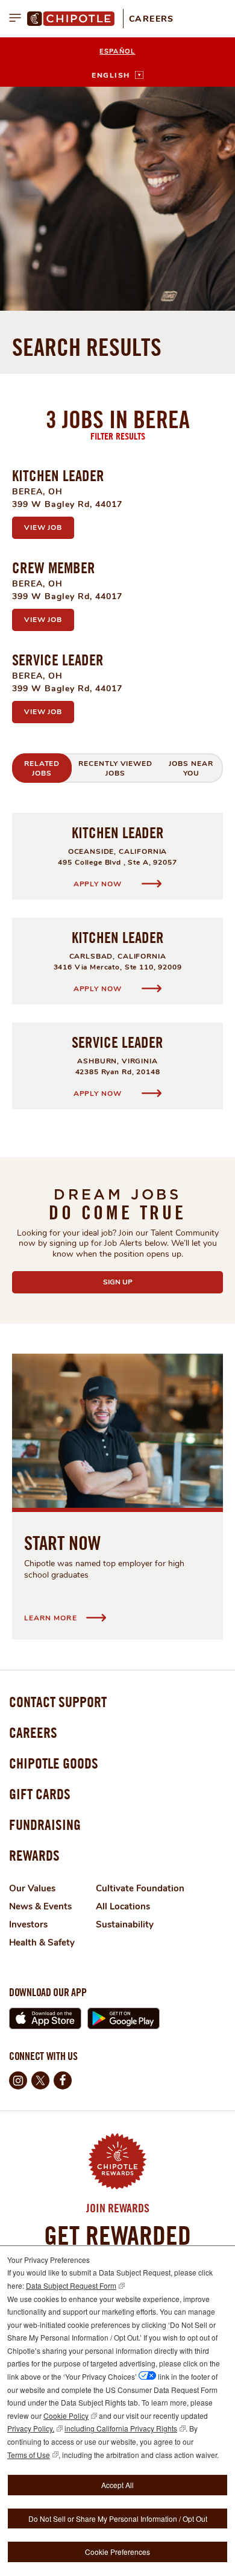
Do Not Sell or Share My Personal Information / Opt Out (118, 2518)
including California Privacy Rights (121, 2428)
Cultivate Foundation (140, 1888)
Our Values (32, 1888)
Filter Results (118, 436)
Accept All (117, 2485)
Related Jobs (42, 768)
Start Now (62, 1543)
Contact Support (58, 1702)
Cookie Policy (66, 2416)
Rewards (34, 1855)
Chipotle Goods (54, 1763)
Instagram (18, 2080)
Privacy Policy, (31, 2428)
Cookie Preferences (117, 2552)
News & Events (40, 1906)
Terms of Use (29, 2455)
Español (117, 51)
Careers (152, 19)
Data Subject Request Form (71, 2285)
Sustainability (125, 1924)
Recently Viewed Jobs (115, 768)
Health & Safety (42, 1943)
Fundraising (45, 1825)
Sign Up (146, 1282)
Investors (28, 1924)
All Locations (123, 1906)
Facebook (63, 2080)
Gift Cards (40, 1794)
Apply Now (99, 884)
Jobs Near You (191, 768)
